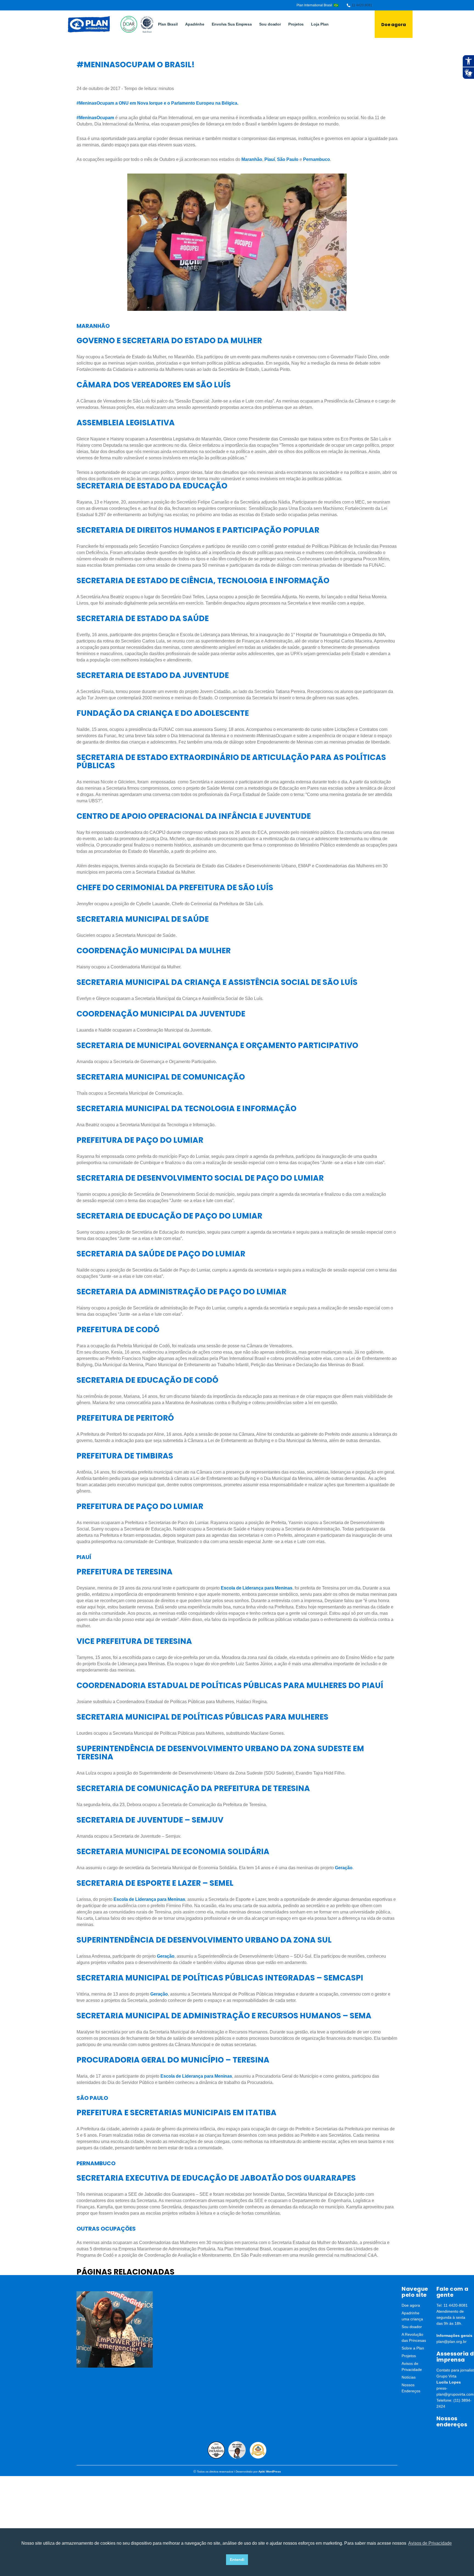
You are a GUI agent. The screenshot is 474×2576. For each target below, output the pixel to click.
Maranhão (252, 159)
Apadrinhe (195, 24)
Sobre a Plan (413, 2348)
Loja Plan (320, 24)
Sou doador (270, 24)
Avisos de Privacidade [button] (430, 2543)
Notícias (409, 2377)
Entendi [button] (237, 2560)
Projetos (296, 24)
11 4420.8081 (362, 5)
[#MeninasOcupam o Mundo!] (115, 2329)
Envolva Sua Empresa (232, 24)
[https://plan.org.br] (89, 24)
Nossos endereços (452, 2421)
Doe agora (394, 25)
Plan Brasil (168, 24)
